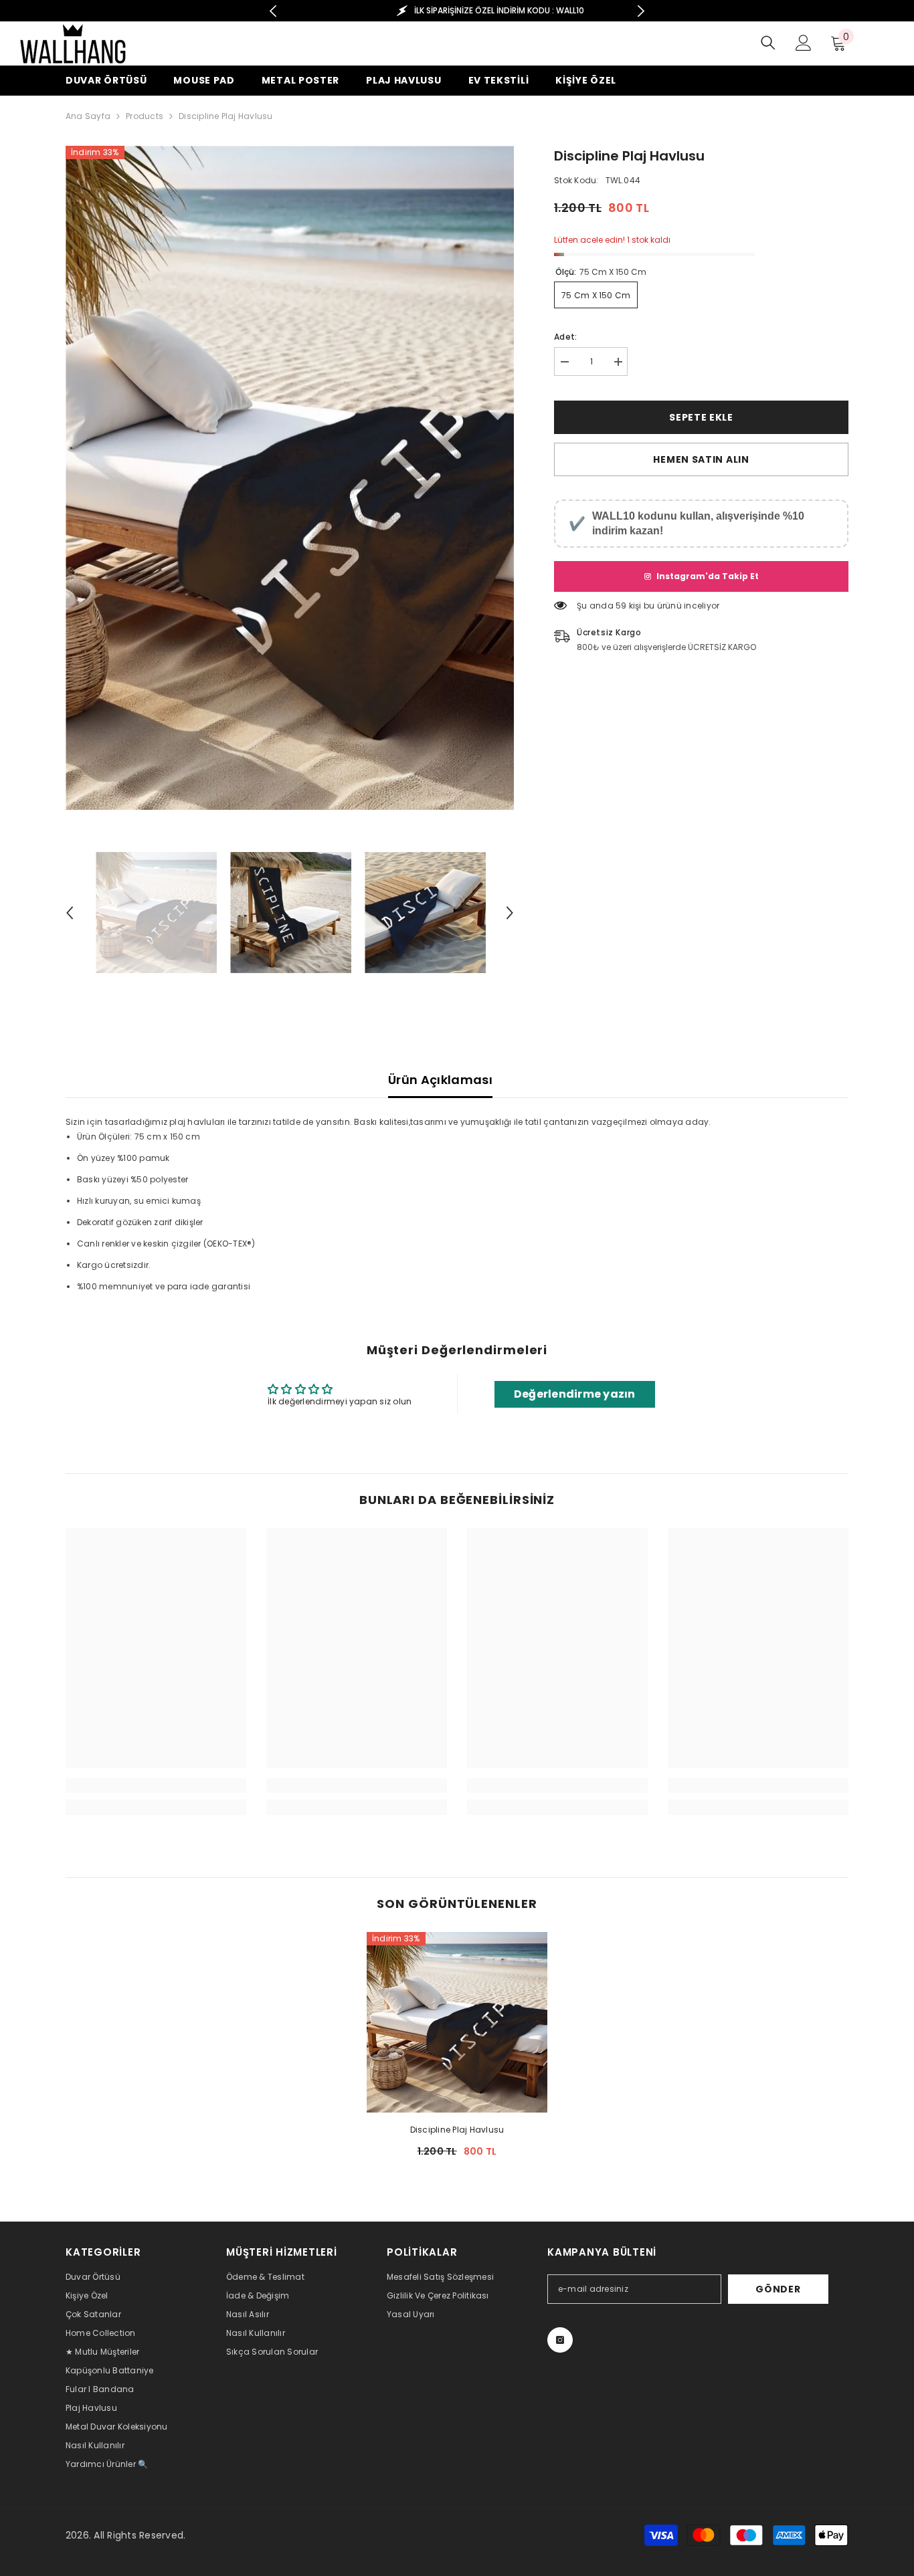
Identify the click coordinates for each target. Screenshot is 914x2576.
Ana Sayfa (88, 116)
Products (145, 116)
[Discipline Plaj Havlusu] (457, 2022)
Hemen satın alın (701, 459)
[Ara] (768, 42)
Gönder (778, 2289)
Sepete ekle (701, 417)
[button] (70, 913)
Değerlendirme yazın (575, 1394)
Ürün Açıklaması (440, 1080)
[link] (156, 1786)
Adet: (565, 337)
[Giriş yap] (804, 43)
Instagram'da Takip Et (708, 576)
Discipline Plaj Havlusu (457, 2130)
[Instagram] (560, 2340)
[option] (457, 11)
